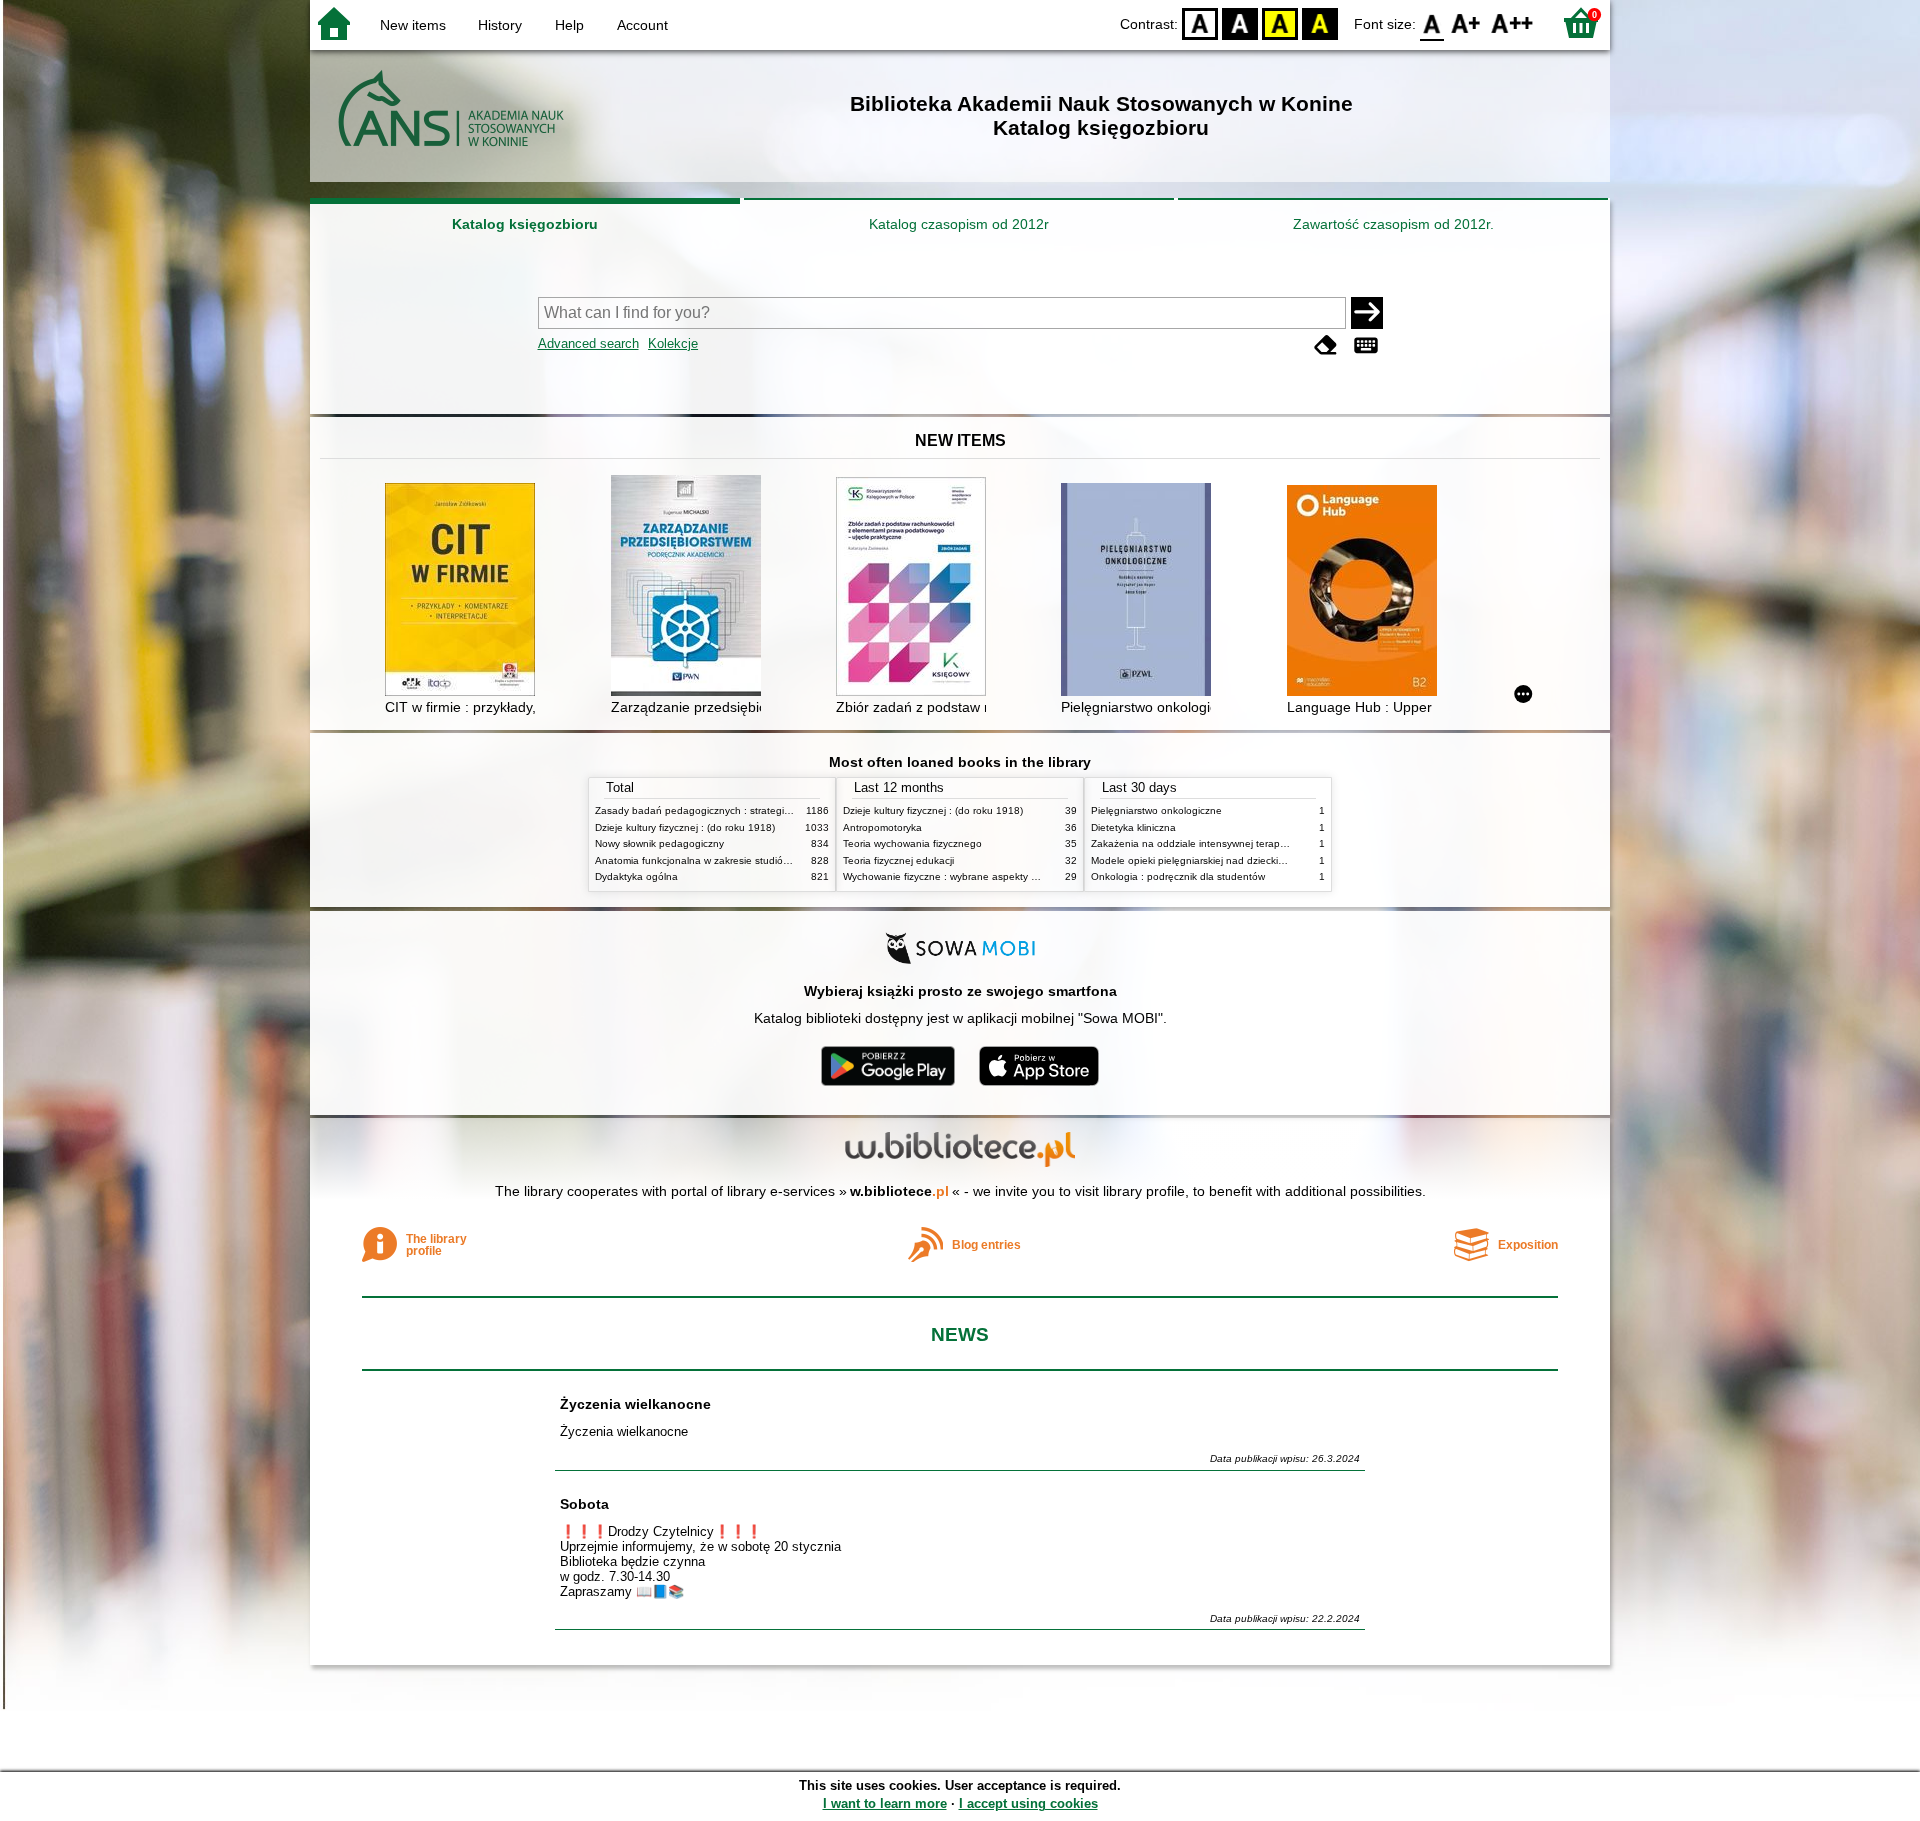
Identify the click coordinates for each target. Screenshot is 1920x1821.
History (500, 25)
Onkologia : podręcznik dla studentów (1178, 876)
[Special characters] (1366, 345)
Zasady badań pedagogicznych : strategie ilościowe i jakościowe (743, 810)
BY (1320, 22)
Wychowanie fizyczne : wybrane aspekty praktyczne (962, 876)
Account (642, 25)
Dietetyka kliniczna (1133, 827)
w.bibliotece (899, 1191)
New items (413, 25)
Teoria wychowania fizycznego (912, 843)
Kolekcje (673, 343)
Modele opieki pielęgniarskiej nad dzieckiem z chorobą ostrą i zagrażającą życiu (1274, 860)
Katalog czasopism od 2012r (959, 224)
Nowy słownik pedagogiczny (659, 843)
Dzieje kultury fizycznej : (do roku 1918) (685, 827)
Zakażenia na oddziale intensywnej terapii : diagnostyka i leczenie (1243, 843)
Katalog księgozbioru (525, 224)
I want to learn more (885, 1803)
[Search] (1367, 313)
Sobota (584, 1504)
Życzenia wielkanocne (635, 1404)
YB (1280, 22)
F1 (1466, 22)
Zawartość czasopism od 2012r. (1393, 224)
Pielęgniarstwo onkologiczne (1156, 810)
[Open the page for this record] (465, 591)
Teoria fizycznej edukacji (898, 860)
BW (1240, 22)
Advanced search (588, 343)
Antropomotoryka (882, 827)
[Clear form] (1326, 345)
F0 (1432, 22)
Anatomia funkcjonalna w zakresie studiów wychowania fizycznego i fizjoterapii (775, 860)
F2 (1512, 22)
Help (569, 25)
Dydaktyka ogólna (636, 876)
